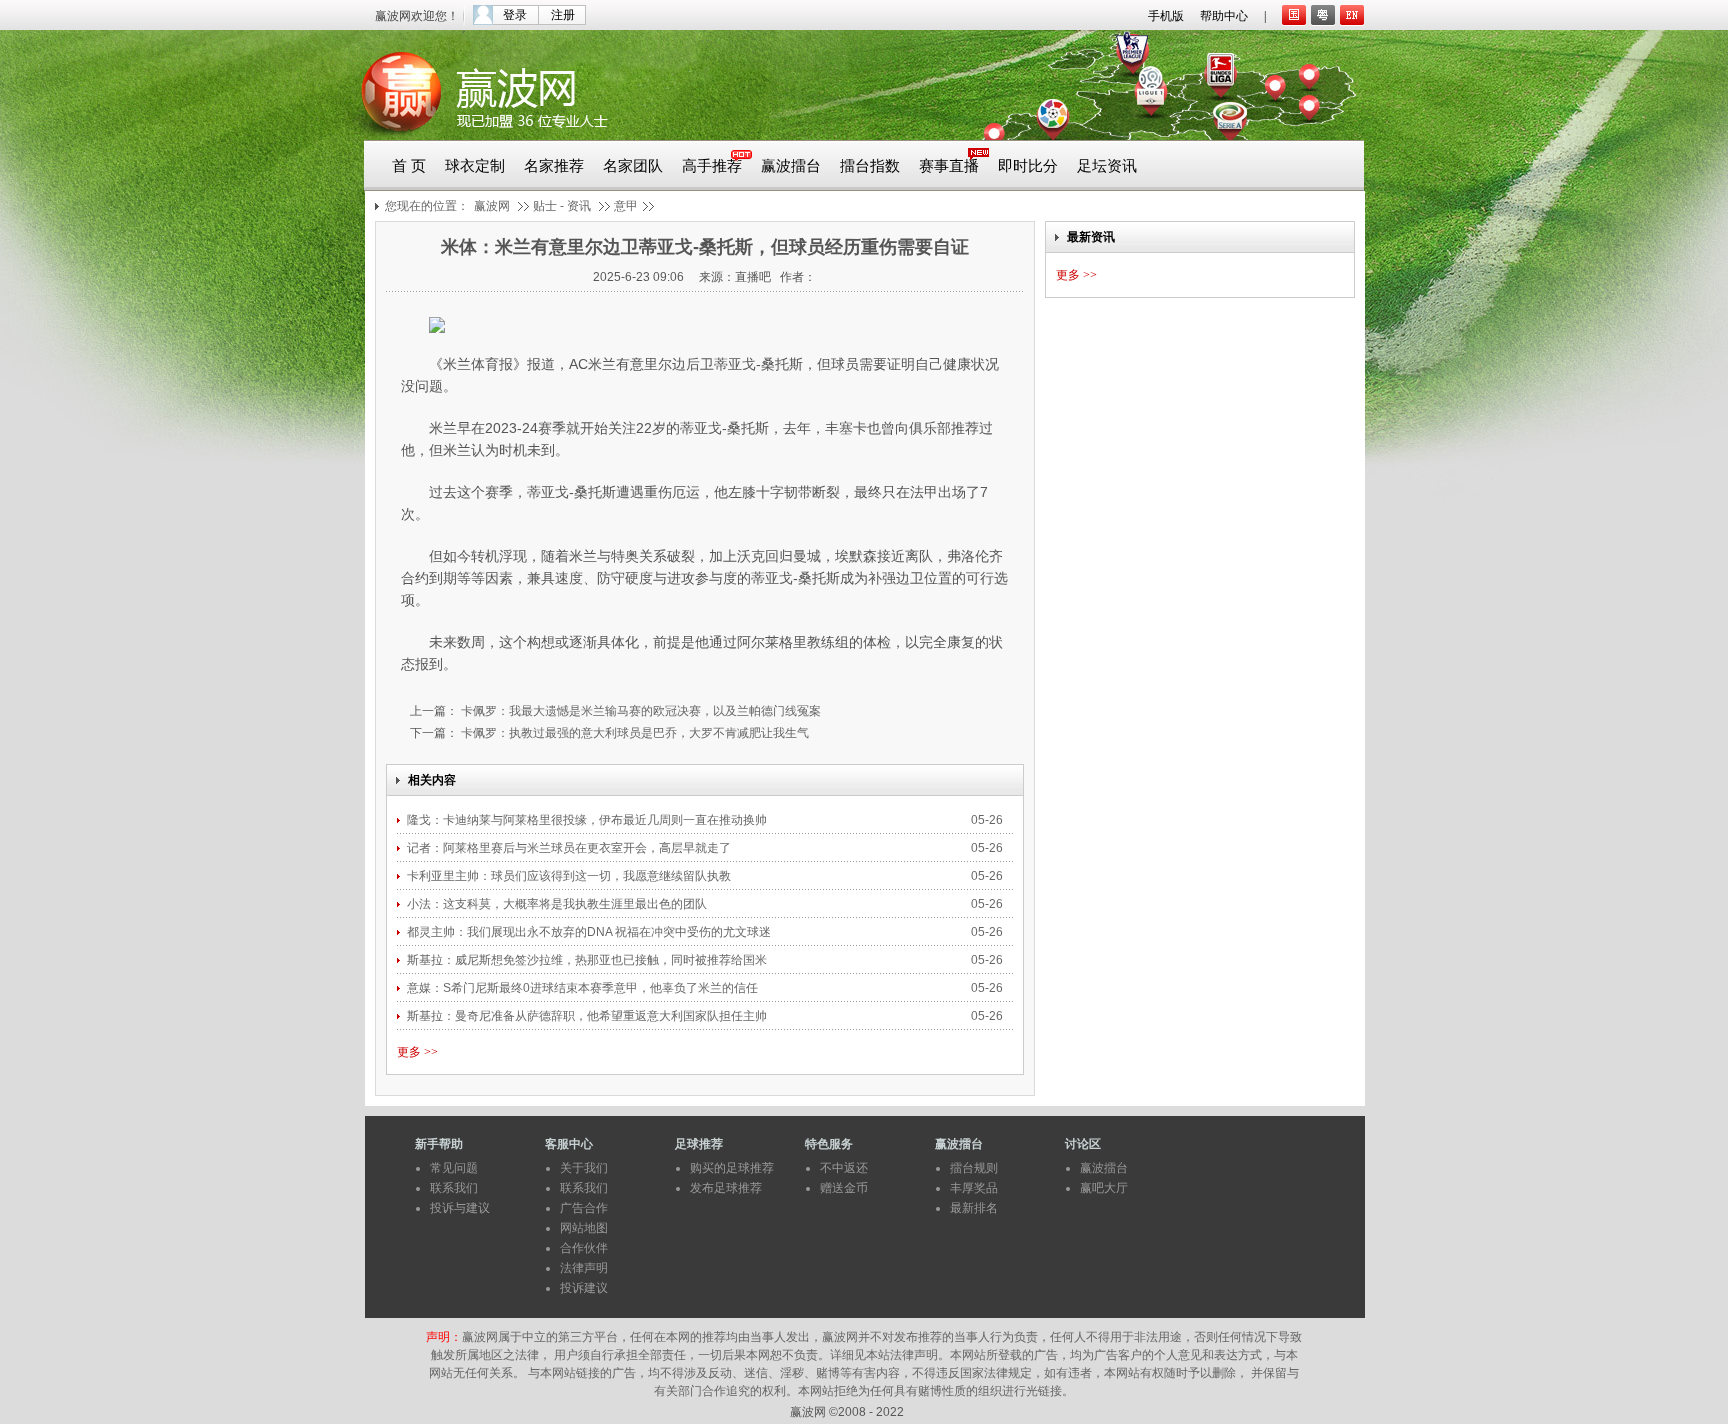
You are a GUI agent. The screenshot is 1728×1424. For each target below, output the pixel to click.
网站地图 (584, 1228)
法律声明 (584, 1268)
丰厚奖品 (974, 1188)
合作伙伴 (584, 1248)
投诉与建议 (460, 1208)
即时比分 (1028, 166)
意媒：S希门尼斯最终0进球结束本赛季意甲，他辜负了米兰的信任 (584, 988)
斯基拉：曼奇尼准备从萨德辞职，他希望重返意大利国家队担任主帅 (588, 1016)
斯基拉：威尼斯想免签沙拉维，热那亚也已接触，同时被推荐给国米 (588, 960)
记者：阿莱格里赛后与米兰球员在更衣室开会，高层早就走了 (570, 848)
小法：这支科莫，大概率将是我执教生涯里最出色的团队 (557, 904)
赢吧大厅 (1104, 1188)
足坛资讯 (1107, 166)
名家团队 (633, 166)
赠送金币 (844, 1188)
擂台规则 (974, 1168)
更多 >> (417, 1052)
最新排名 (974, 1208)
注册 (563, 15)
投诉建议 (584, 1288)
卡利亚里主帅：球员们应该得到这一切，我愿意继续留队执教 (570, 876)
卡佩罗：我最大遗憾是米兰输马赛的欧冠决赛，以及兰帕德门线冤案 (639, 711)
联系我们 (454, 1188)
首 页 (409, 166)
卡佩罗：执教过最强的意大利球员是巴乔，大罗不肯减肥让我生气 (633, 733)
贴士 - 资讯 (562, 206)
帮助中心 (1224, 16)
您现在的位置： (427, 206)
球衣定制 (475, 166)
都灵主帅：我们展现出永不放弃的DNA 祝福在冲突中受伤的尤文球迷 (590, 932)
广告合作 (584, 1208)
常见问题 (454, 1168)
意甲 (626, 206)
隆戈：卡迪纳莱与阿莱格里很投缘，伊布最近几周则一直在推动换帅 (588, 820)
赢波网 (492, 206)
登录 (515, 15)
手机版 (1166, 16)
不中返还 (844, 1168)
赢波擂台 (791, 166)
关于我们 (584, 1168)
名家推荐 (554, 166)
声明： (444, 1337)
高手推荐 (712, 166)
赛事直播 (949, 166)
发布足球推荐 (726, 1188)
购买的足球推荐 (732, 1168)
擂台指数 (870, 166)
